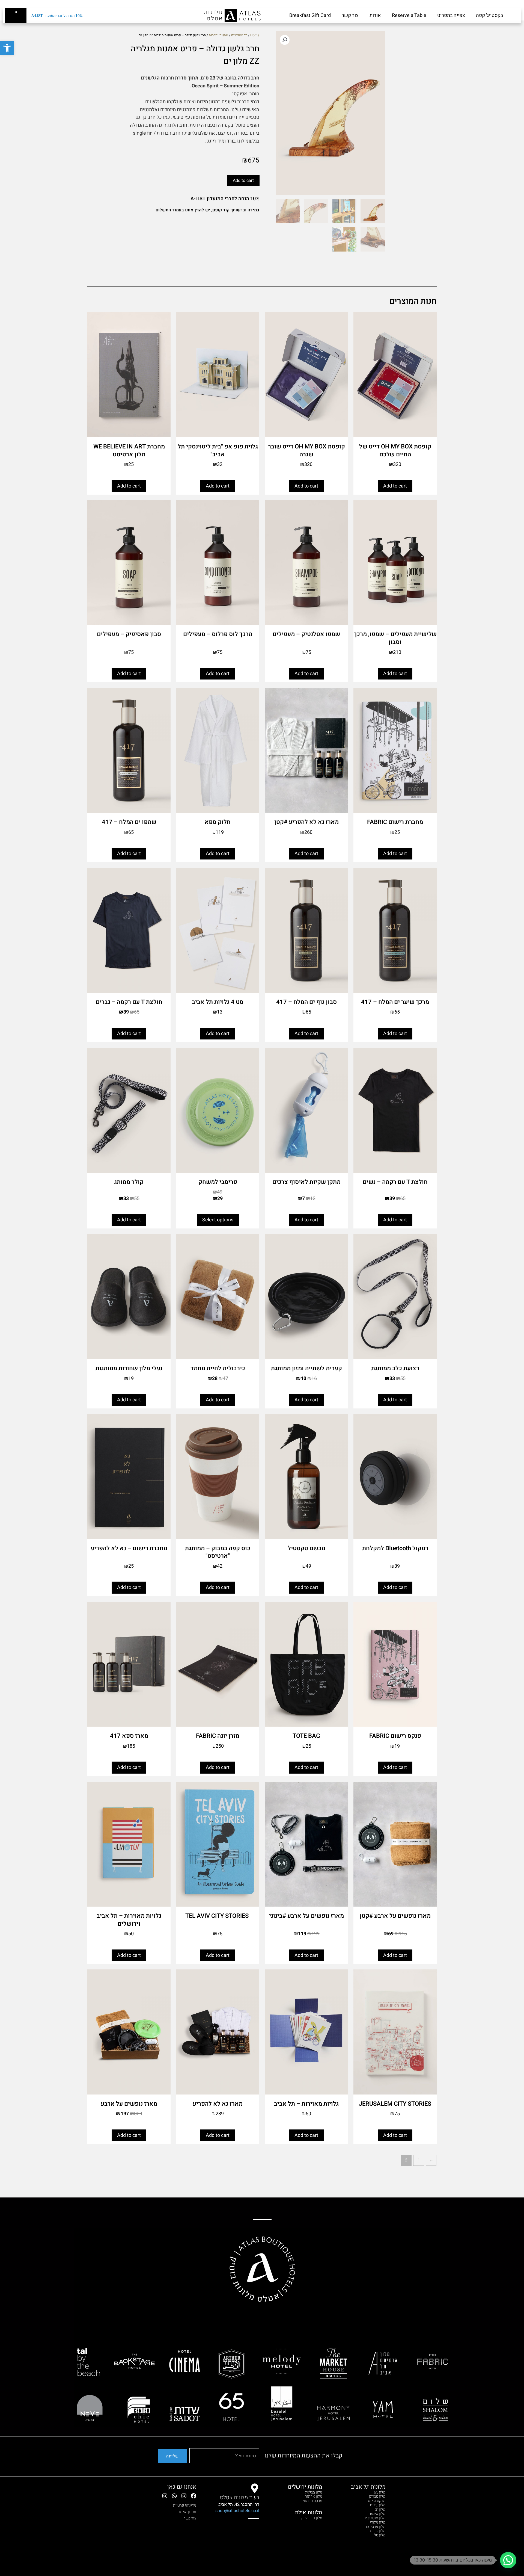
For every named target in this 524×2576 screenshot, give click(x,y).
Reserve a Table (409, 15)
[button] (7, 48)
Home (255, 35)
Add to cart (243, 181)
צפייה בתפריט (451, 15)
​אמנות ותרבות (218, 35)
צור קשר (350, 15)
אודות (375, 15)
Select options (218, 1220)
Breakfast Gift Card (310, 15)
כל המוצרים (239, 35)
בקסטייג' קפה (489, 15)
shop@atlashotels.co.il (237, 2511)
